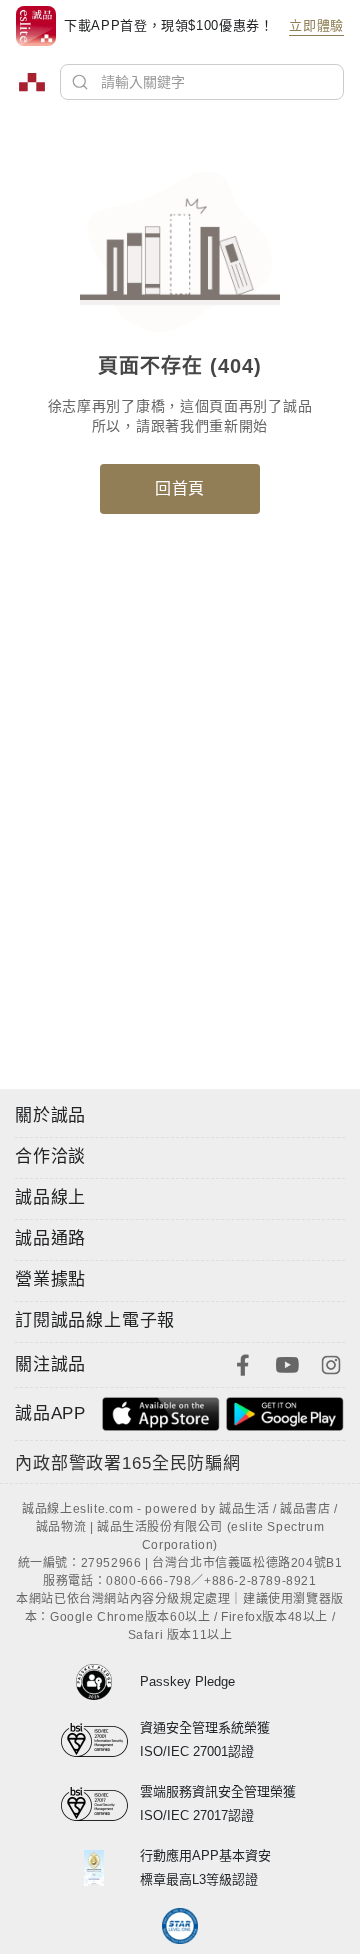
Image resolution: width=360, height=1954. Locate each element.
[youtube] (287, 1363)
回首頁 (180, 488)
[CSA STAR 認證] (180, 1926)
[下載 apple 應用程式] (161, 1412)
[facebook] (243, 1363)
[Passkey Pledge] (100, 1682)
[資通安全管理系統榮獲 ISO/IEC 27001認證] (100, 1740)
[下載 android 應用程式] (285, 1412)
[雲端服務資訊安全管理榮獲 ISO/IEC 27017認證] (100, 1804)
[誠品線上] (32, 82)
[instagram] (331, 1363)
